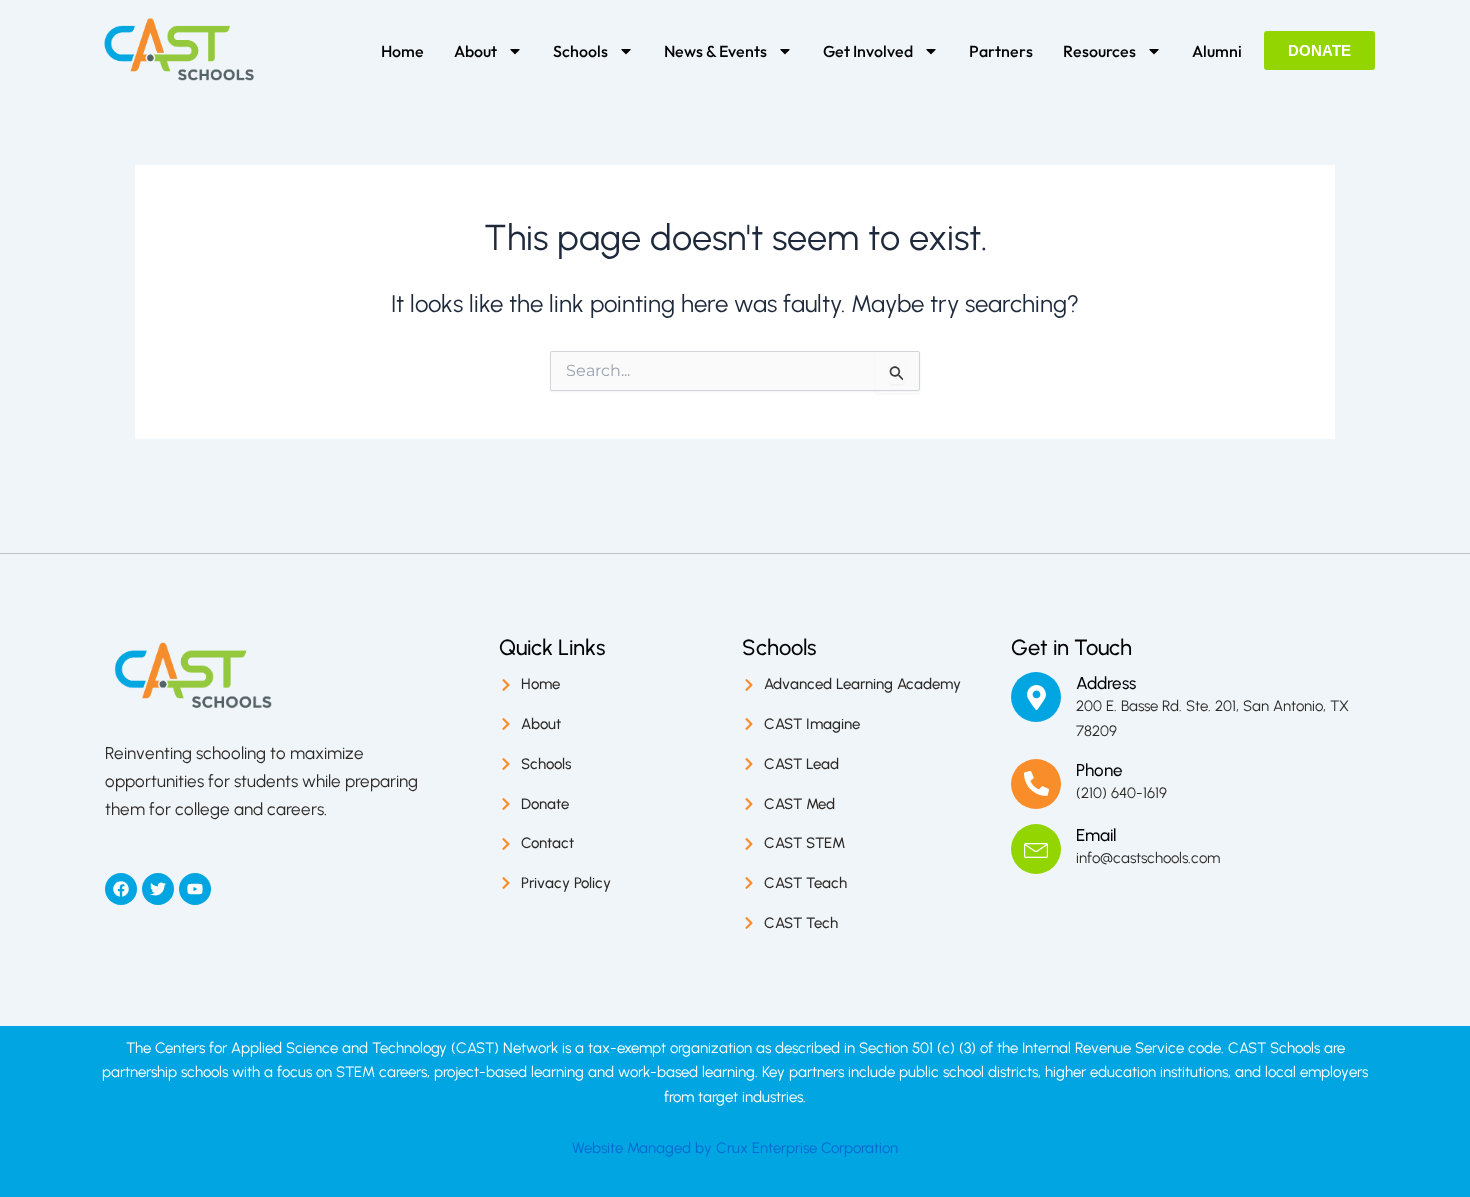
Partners (1001, 51)
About (475, 51)
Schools (580, 51)
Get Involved (868, 51)
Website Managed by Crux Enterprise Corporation (735, 1148)
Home (402, 51)
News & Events (715, 51)
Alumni (1217, 51)
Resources (1099, 51)
